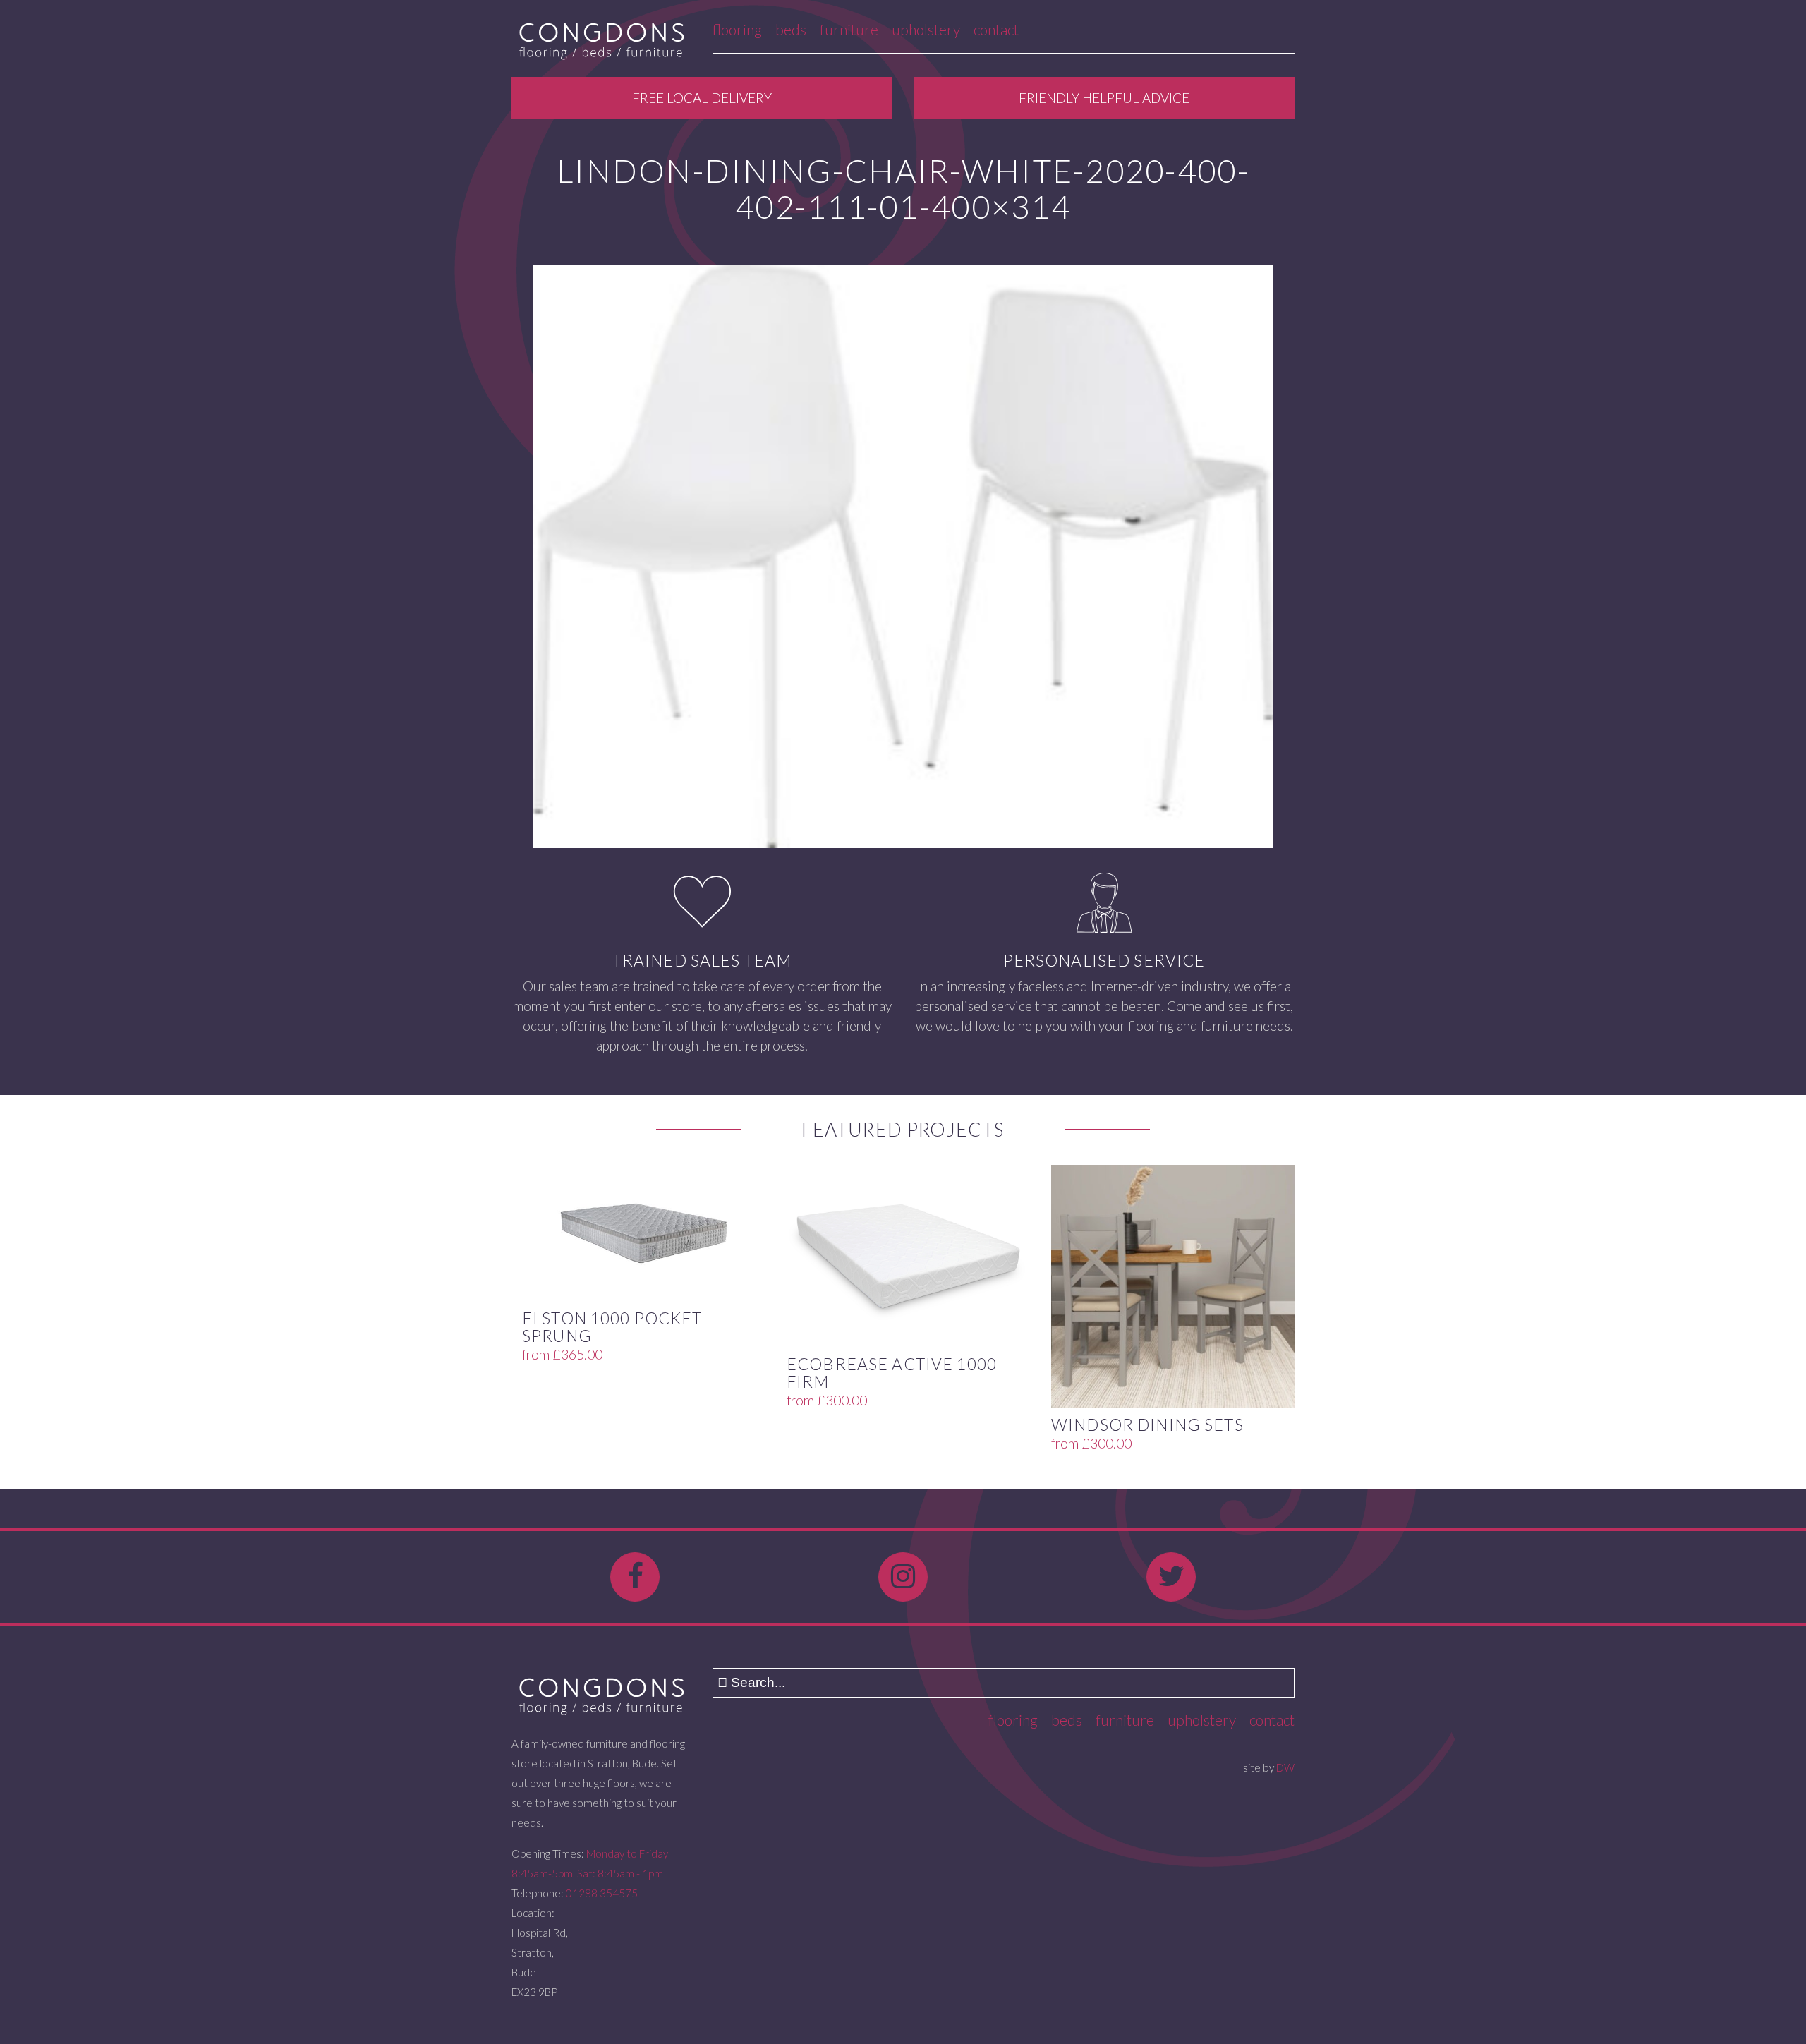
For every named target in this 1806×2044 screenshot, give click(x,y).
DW (1285, 1767)
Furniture (849, 29)
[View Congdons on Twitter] (1171, 1577)
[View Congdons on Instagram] (903, 1577)
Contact (996, 29)
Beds (791, 29)
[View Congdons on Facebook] (635, 1577)
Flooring (737, 29)
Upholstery (926, 29)
